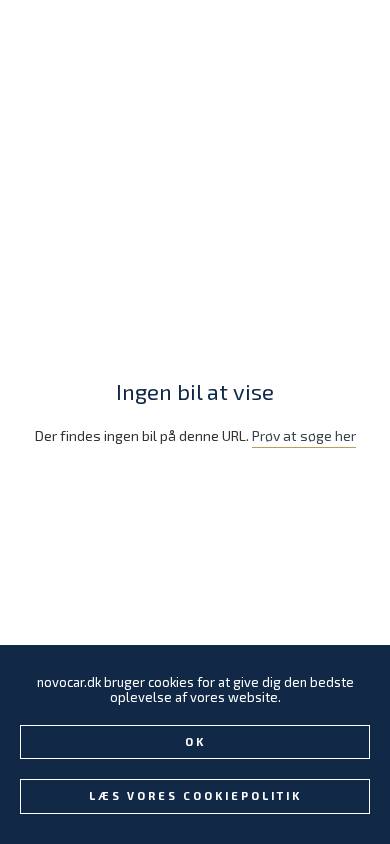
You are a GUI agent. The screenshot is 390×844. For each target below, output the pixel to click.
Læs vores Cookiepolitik (195, 795)
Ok (195, 741)
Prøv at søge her (304, 435)
